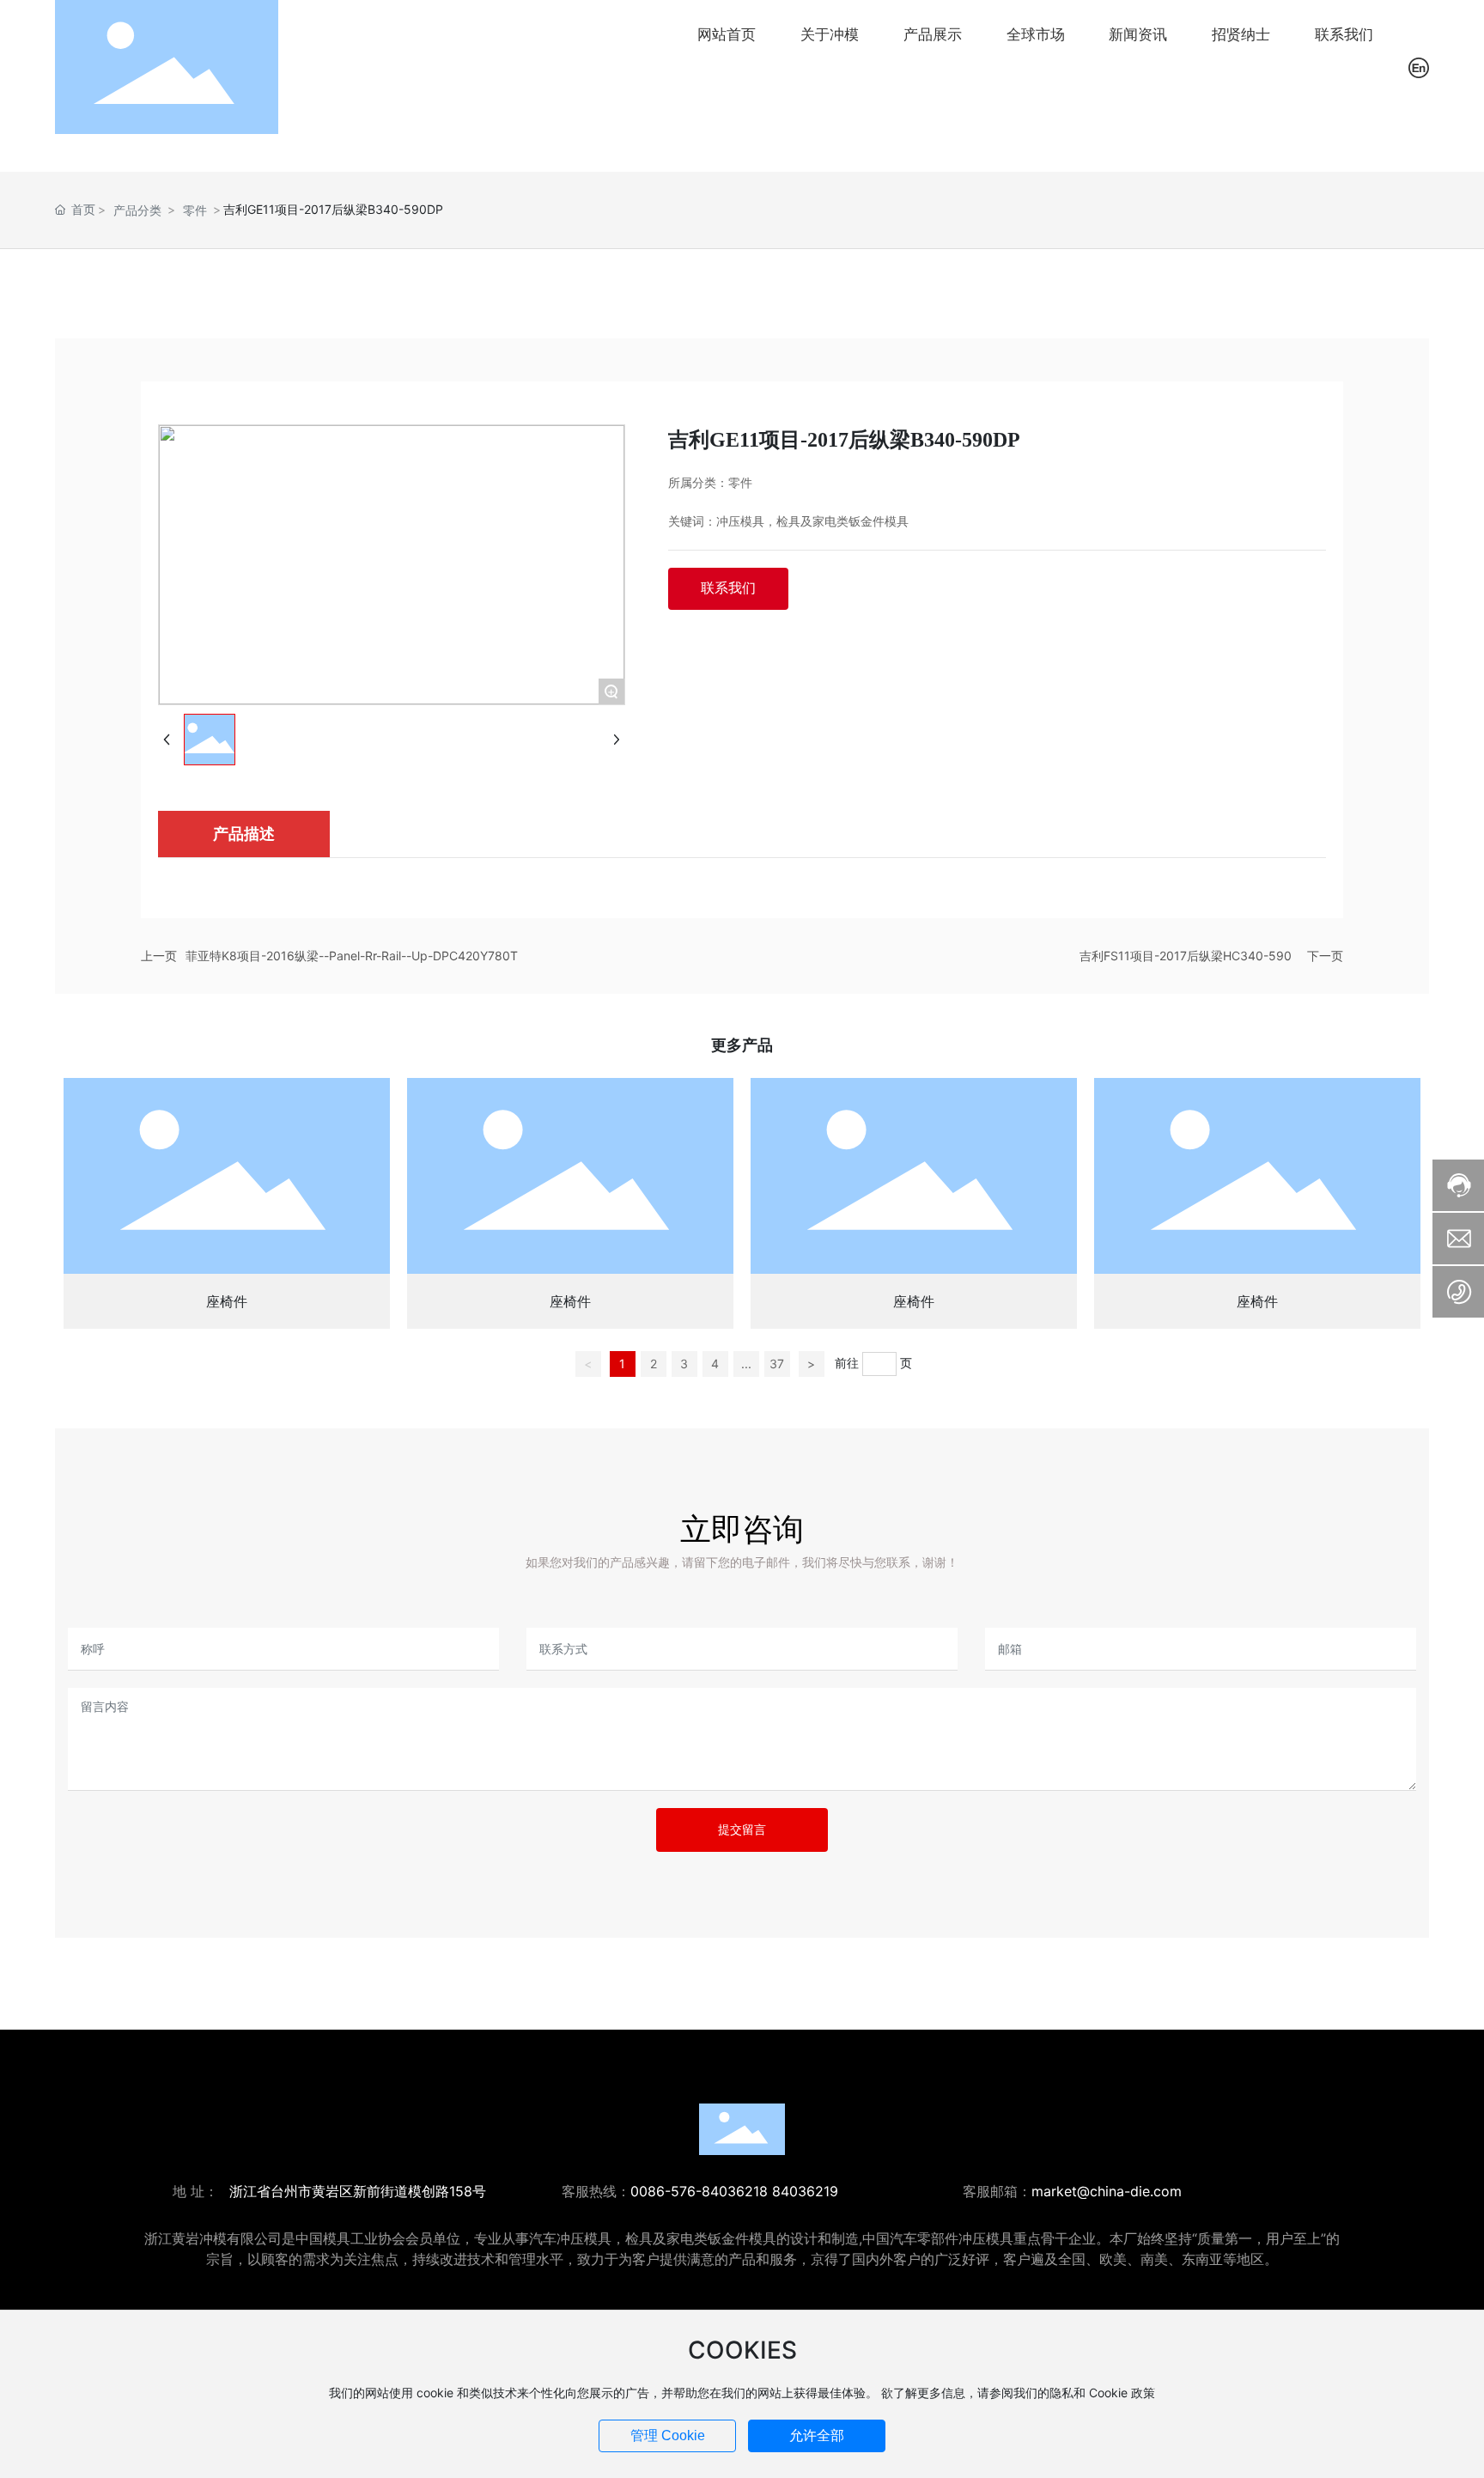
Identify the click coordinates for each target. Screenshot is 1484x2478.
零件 (195, 210)
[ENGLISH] (1419, 66)
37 (777, 1364)
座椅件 (227, 1301)
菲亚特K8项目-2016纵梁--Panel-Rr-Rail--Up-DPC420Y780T (352, 956)
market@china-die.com (1107, 2191)
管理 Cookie (668, 2435)
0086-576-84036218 (699, 2191)
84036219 (805, 2191)
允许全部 (817, 2435)
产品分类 (137, 210)
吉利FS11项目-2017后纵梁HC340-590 (1186, 956)
